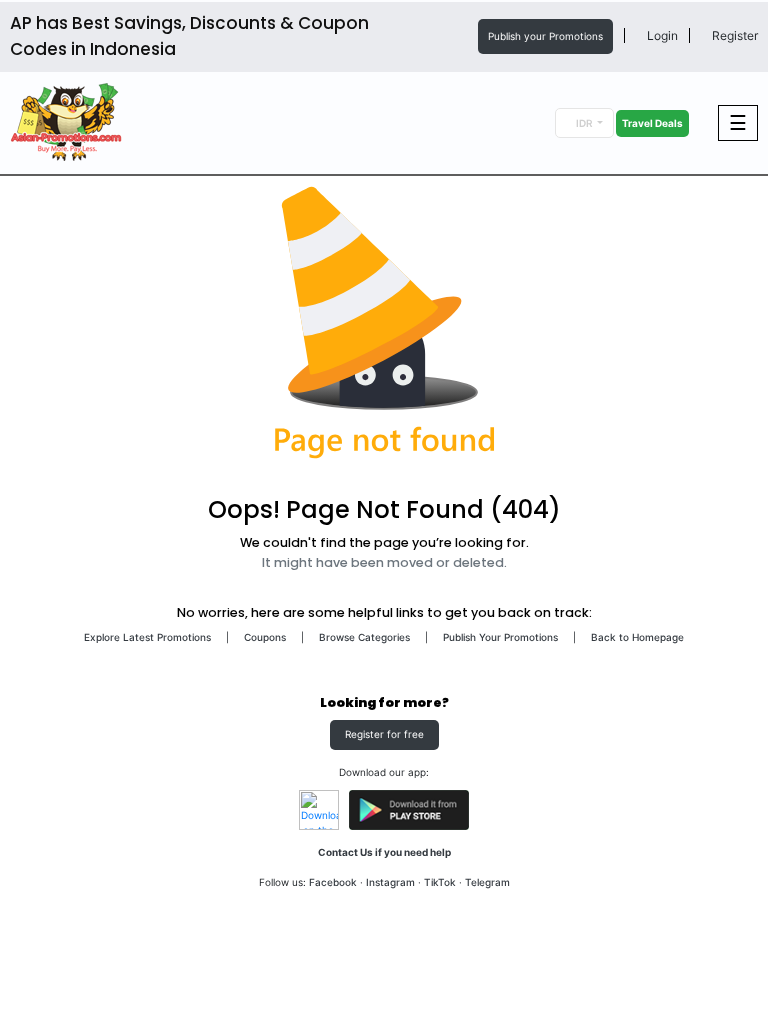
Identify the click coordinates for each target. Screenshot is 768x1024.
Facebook (333, 882)
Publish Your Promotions (500, 637)
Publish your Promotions (545, 36)
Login (661, 35)
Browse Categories (364, 637)
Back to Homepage (637, 637)
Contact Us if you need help (384, 852)
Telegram (487, 882)
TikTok (440, 882)
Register (733, 35)
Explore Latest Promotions (147, 637)
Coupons (265, 637)
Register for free (384, 734)
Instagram (390, 882)
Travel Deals (652, 123)
